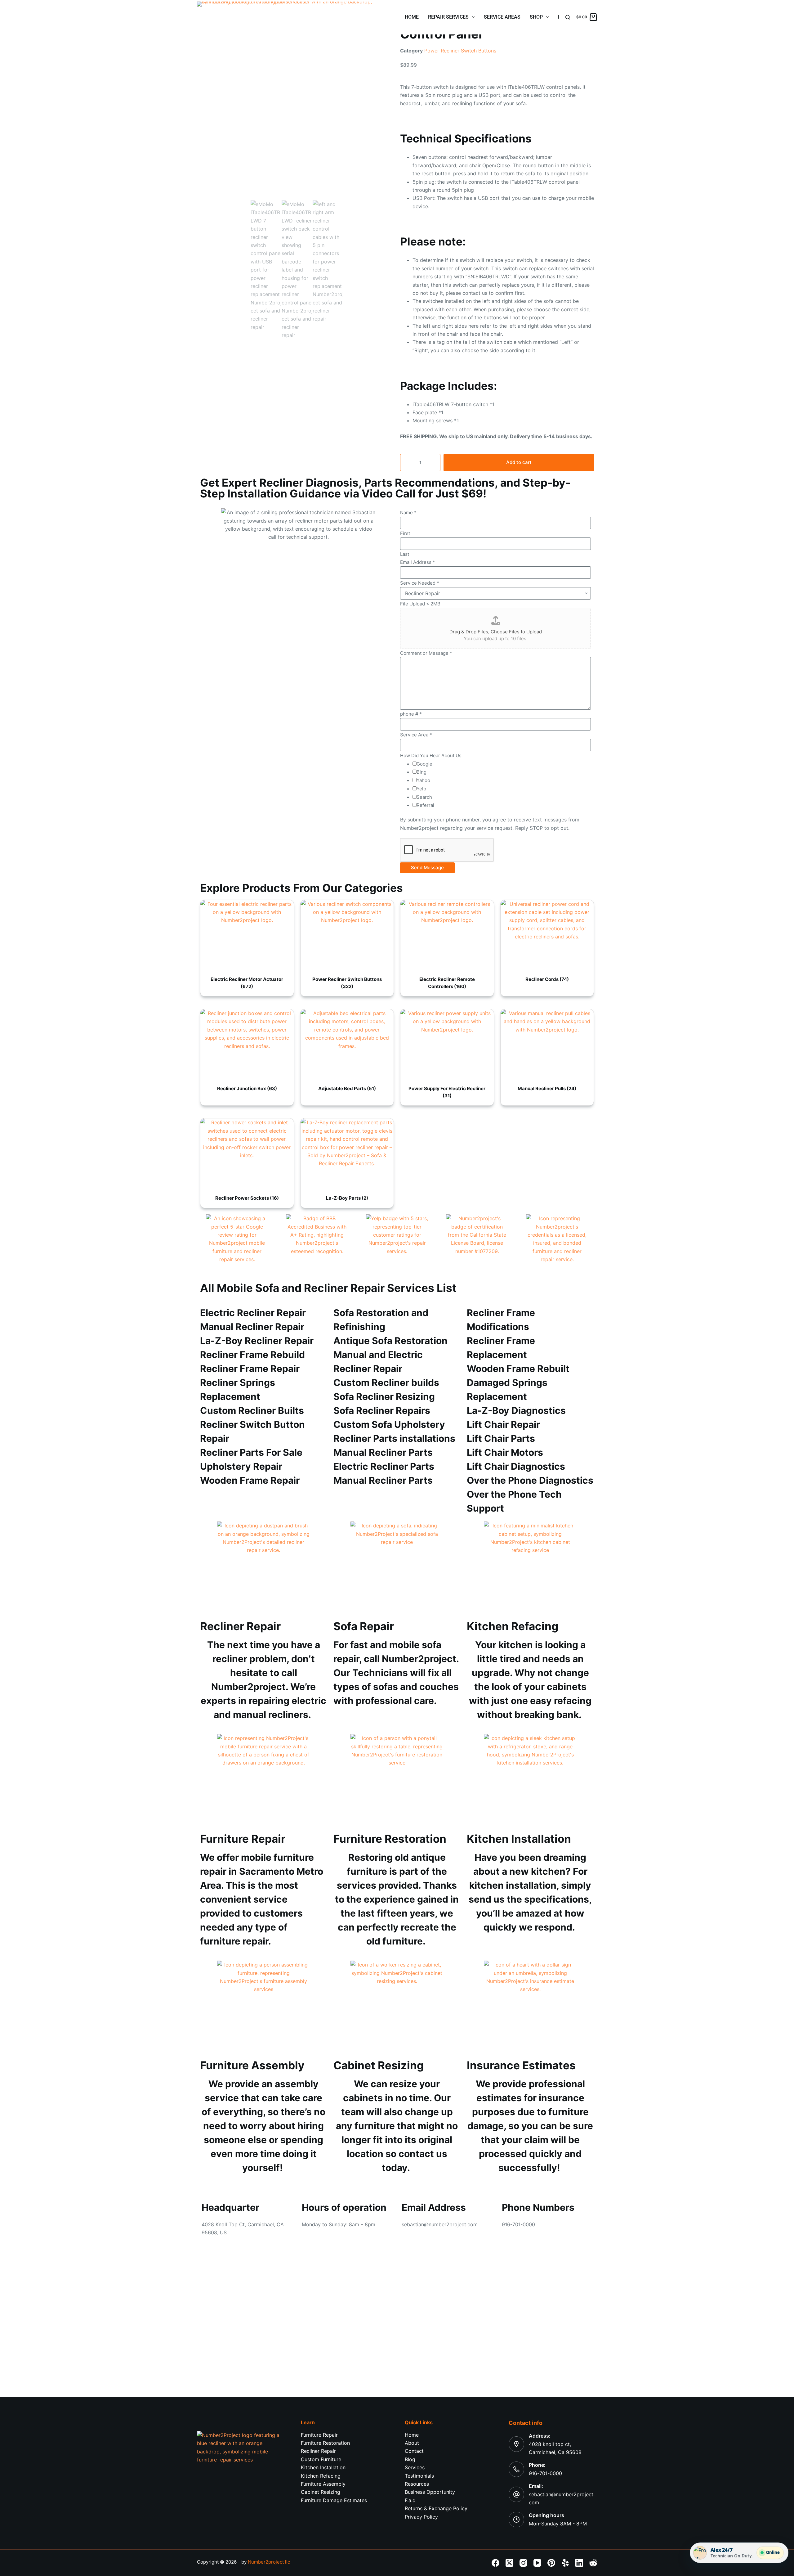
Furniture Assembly (323, 2484)
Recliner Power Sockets (247, 1198)
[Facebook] (495, 2563)
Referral (425, 805)
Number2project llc (269, 2562)
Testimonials (419, 2476)
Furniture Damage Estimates (334, 2500)
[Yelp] (565, 2563)
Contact (414, 2451)
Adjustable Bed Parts (347, 1088)
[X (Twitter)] (509, 2563)
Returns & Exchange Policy (436, 2508)
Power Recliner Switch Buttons (460, 51)
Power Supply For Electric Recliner (447, 1092)
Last (405, 554)
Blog (410, 2459)
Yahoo (423, 780)
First (405, 533)
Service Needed (420, 583)
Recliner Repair (318, 2451)
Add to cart (519, 462)
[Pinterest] (551, 2563)
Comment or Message (426, 653)
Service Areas (502, 17)
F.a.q (410, 2500)
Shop (536, 17)
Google (424, 764)
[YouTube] (537, 2563)
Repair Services (448, 17)
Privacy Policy (421, 2517)
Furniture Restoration (325, 2443)
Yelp (421, 789)
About (412, 2443)
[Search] (568, 17)
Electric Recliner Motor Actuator (247, 983)
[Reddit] (593, 2563)
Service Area (416, 735)
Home (412, 17)
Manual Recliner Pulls (547, 1088)
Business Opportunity (430, 2492)
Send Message (427, 868)
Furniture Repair (319, 2435)
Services (415, 2467)
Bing (422, 772)
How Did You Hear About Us (431, 755)
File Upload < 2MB (420, 604)
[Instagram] (523, 2563)
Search (424, 797)
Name (408, 513)
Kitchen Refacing (321, 2476)
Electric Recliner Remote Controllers (447, 983)
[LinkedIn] (579, 2563)
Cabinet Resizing (321, 2492)
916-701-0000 (545, 2473)
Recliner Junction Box (247, 1088)
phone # (411, 714)
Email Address (418, 562)
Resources (417, 2484)
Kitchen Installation (323, 2467)
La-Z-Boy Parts (347, 1198)
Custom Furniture (321, 2459)
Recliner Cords (547, 979)
